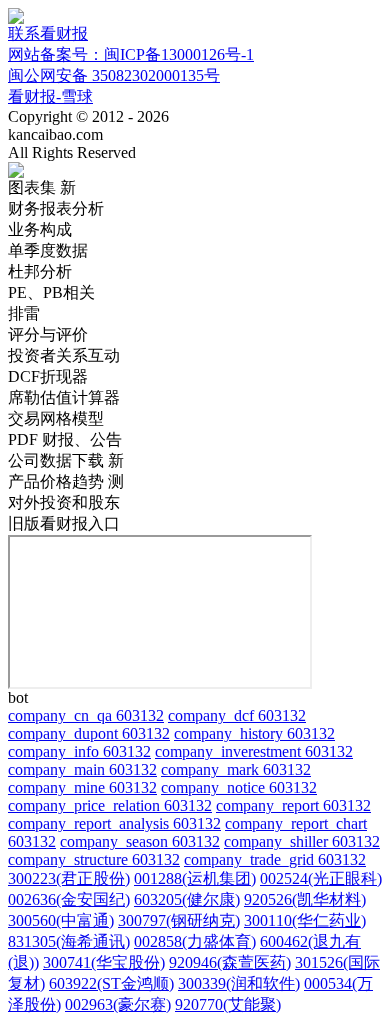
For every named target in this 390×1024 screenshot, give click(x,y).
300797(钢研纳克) (179, 920)
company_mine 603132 (82, 787)
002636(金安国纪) (69, 899)
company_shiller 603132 (302, 841)
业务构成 (40, 229)
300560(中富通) (61, 920)
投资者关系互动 (64, 355)
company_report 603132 (293, 805)
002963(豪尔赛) (118, 1004)
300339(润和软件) (239, 983)
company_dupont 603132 (89, 733)
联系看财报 (48, 33)
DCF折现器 (48, 376)
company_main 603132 (82, 769)
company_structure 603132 (94, 859)
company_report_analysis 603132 (114, 823)
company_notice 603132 (239, 787)
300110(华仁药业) (305, 920)
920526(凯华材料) (305, 899)
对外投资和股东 (64, 502)
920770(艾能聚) (228, 1004)
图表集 (42, 187)
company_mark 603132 (236, 769)
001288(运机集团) (195, 878)
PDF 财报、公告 (65, 439)
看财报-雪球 (50, 96)
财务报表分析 (56, 208)
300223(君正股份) (69, 878)
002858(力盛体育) (195, 941)
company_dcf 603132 (237, 715)
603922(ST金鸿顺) (111, 983)
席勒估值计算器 (64, 397)
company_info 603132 (79, 751)
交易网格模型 (56, 418)
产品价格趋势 (66, 481)
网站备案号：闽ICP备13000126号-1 (131, 54)
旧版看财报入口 (64, 523)
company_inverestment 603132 (254, 751)
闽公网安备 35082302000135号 (114, 75)
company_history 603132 (254, 733)
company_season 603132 (140, 841)
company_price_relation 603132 (110, 805)
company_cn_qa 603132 (86, 715)
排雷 (24, 313)
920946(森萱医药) (230, 962)
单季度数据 (48, 250)
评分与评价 (48, 334)
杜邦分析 (40, 271)
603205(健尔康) (187, 899)
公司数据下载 (66, 460)
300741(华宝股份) (104, 962)
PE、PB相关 (51, 292)
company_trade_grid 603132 (275, 859)
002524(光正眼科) (321, 878)
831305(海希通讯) (69, 941)
